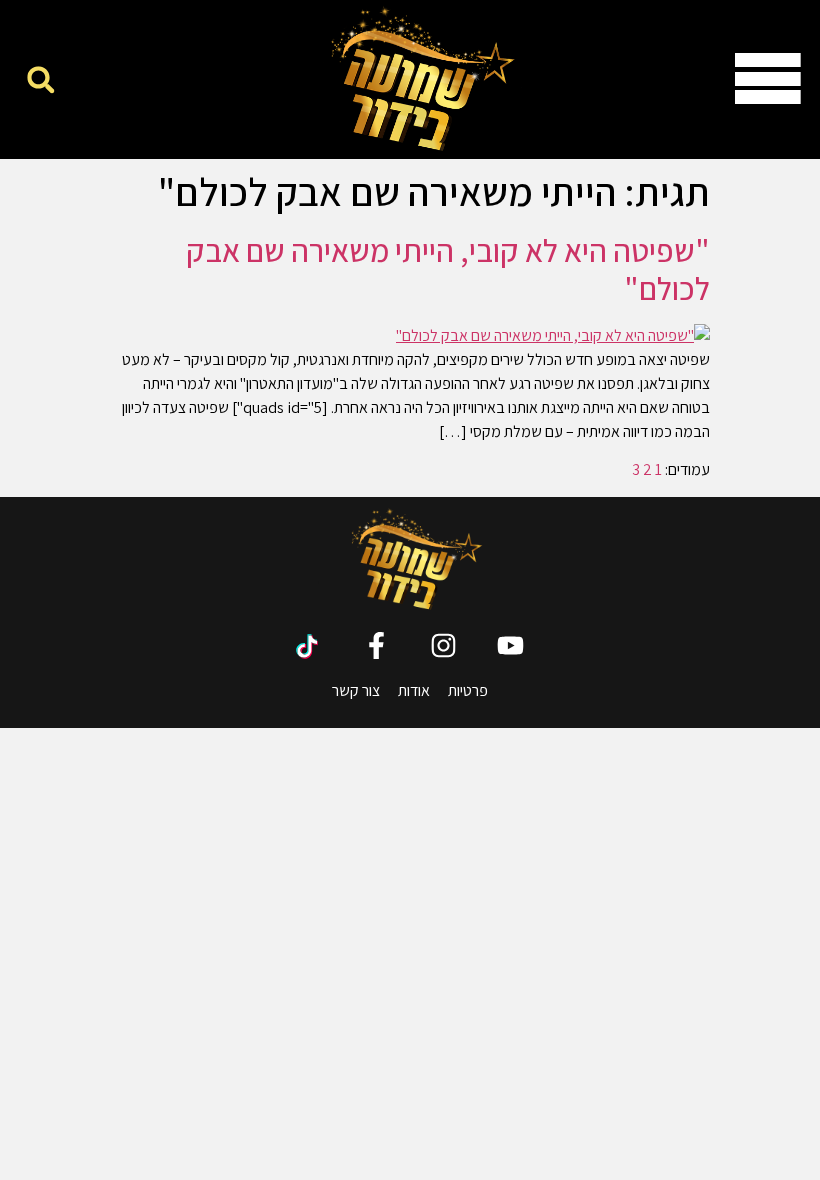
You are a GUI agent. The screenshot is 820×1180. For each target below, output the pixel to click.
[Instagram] (443, 645)
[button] (40, 79)
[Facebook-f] (376, 645)
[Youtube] (510, 645)
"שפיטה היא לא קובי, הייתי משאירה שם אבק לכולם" (448, 269)
